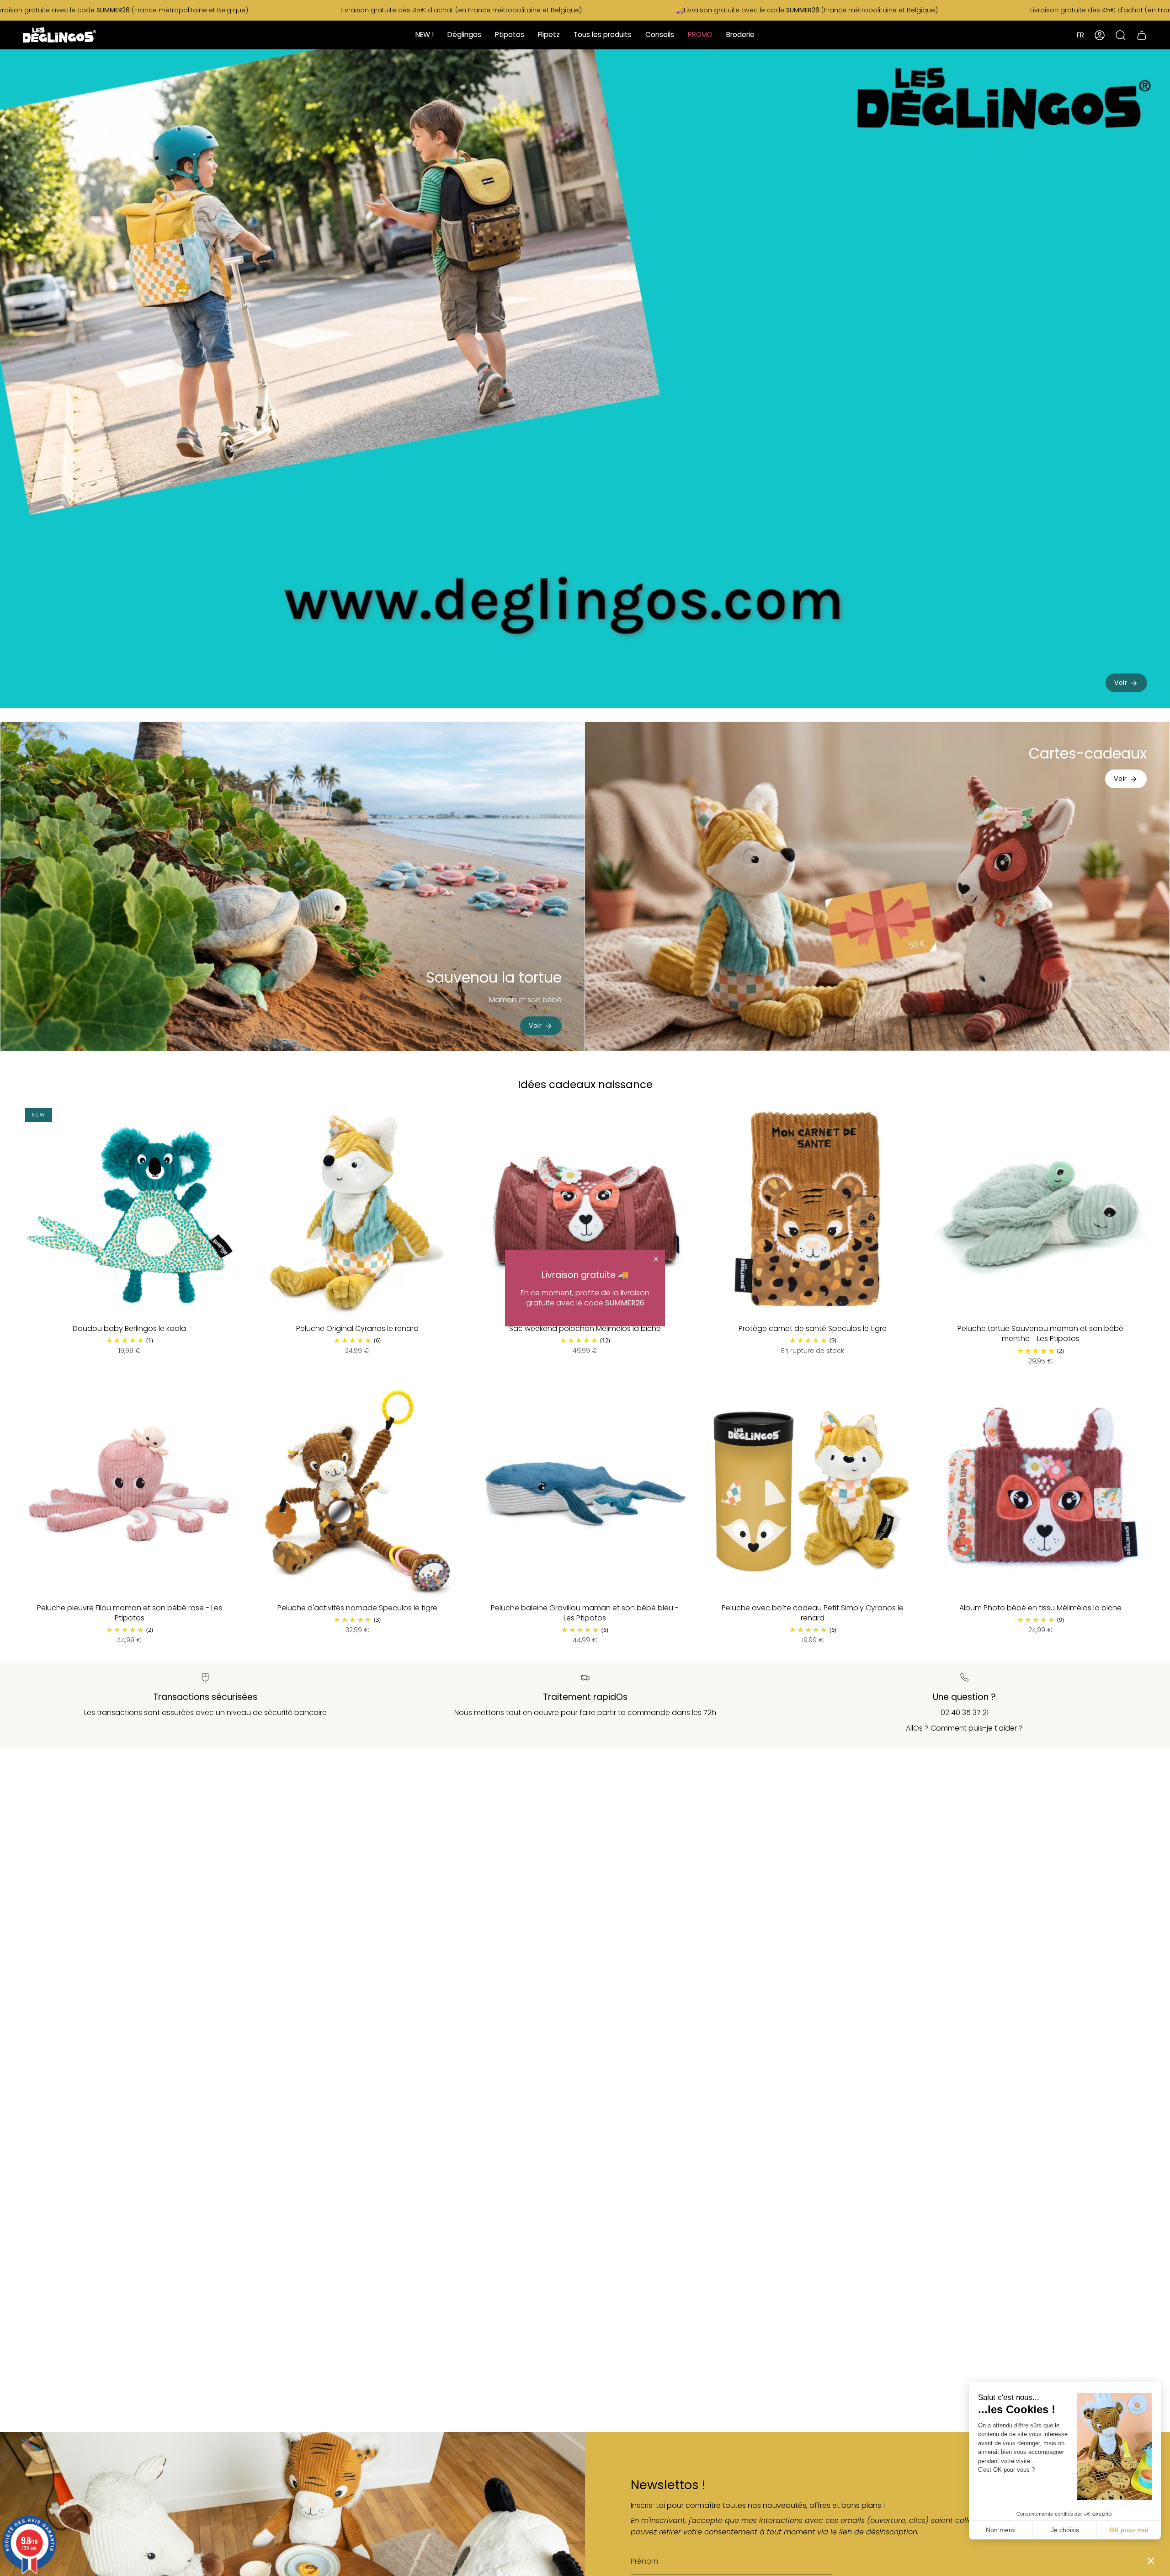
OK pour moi (1129, 2530)
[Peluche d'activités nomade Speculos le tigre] (357, 1491)
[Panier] (1142, 35)
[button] (1151, 2560)
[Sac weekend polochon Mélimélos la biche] (585, 1212)
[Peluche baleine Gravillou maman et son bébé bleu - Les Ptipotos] (585, 1491)
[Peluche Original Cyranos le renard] (357, 1212)
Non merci (1001, 2530)
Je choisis (1065, 2530)
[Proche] (656, 1259)
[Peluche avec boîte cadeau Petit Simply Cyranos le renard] (813, 1491)
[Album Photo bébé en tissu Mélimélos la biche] (1041, 1491)
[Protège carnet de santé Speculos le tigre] (813, 1212)
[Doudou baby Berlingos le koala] (129, 1212)
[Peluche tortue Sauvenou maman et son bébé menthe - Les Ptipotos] (1041, 1212)
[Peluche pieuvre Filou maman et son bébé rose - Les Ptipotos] (129, 1491)
